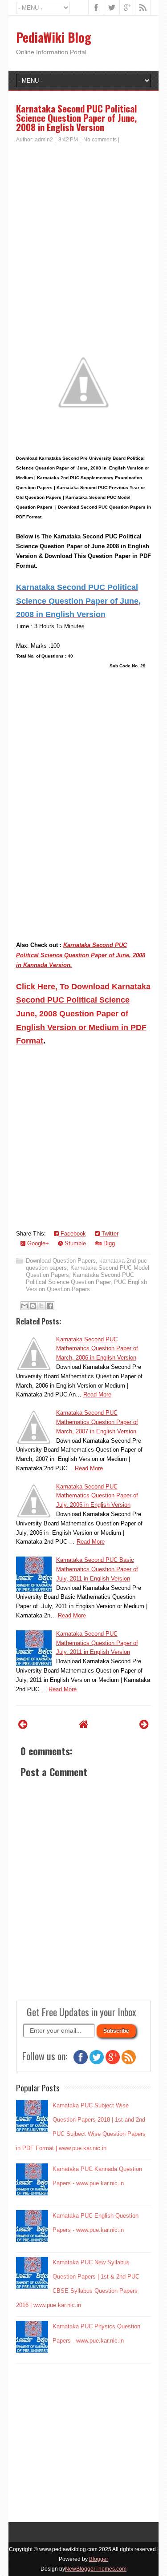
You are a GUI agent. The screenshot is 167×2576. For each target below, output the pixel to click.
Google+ (37, 1243)
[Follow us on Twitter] (97, 2062)
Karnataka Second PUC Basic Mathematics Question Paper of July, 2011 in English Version (97, 1569)
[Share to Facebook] (50, 1306)
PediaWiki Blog (54, 37)
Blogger (99, 2559)
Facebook (72, 1234)
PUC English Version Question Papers (86, 1286)
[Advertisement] (83, 231)
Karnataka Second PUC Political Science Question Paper (80, 1278)
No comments (100, 140)
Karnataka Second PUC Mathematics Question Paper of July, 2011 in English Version (97, 1643)
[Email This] (24, 1306)
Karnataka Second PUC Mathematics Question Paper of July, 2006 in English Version (97, 1496)
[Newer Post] (23, 1724)
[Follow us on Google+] (113, 2062)
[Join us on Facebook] (81, 2062)
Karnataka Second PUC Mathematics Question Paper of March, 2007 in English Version (97, 1422)
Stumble (74, 1243)
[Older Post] (144, 1724)
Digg (108, 1243)
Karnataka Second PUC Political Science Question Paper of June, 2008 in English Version (77, 118)
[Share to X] (41, 1306)
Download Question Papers (61, 1261)
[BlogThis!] (33, 1306)
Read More (97, 1394)
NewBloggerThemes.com (96, 2569)
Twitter (109, 1234)
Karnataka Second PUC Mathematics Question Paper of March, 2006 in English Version (97, 1349)
